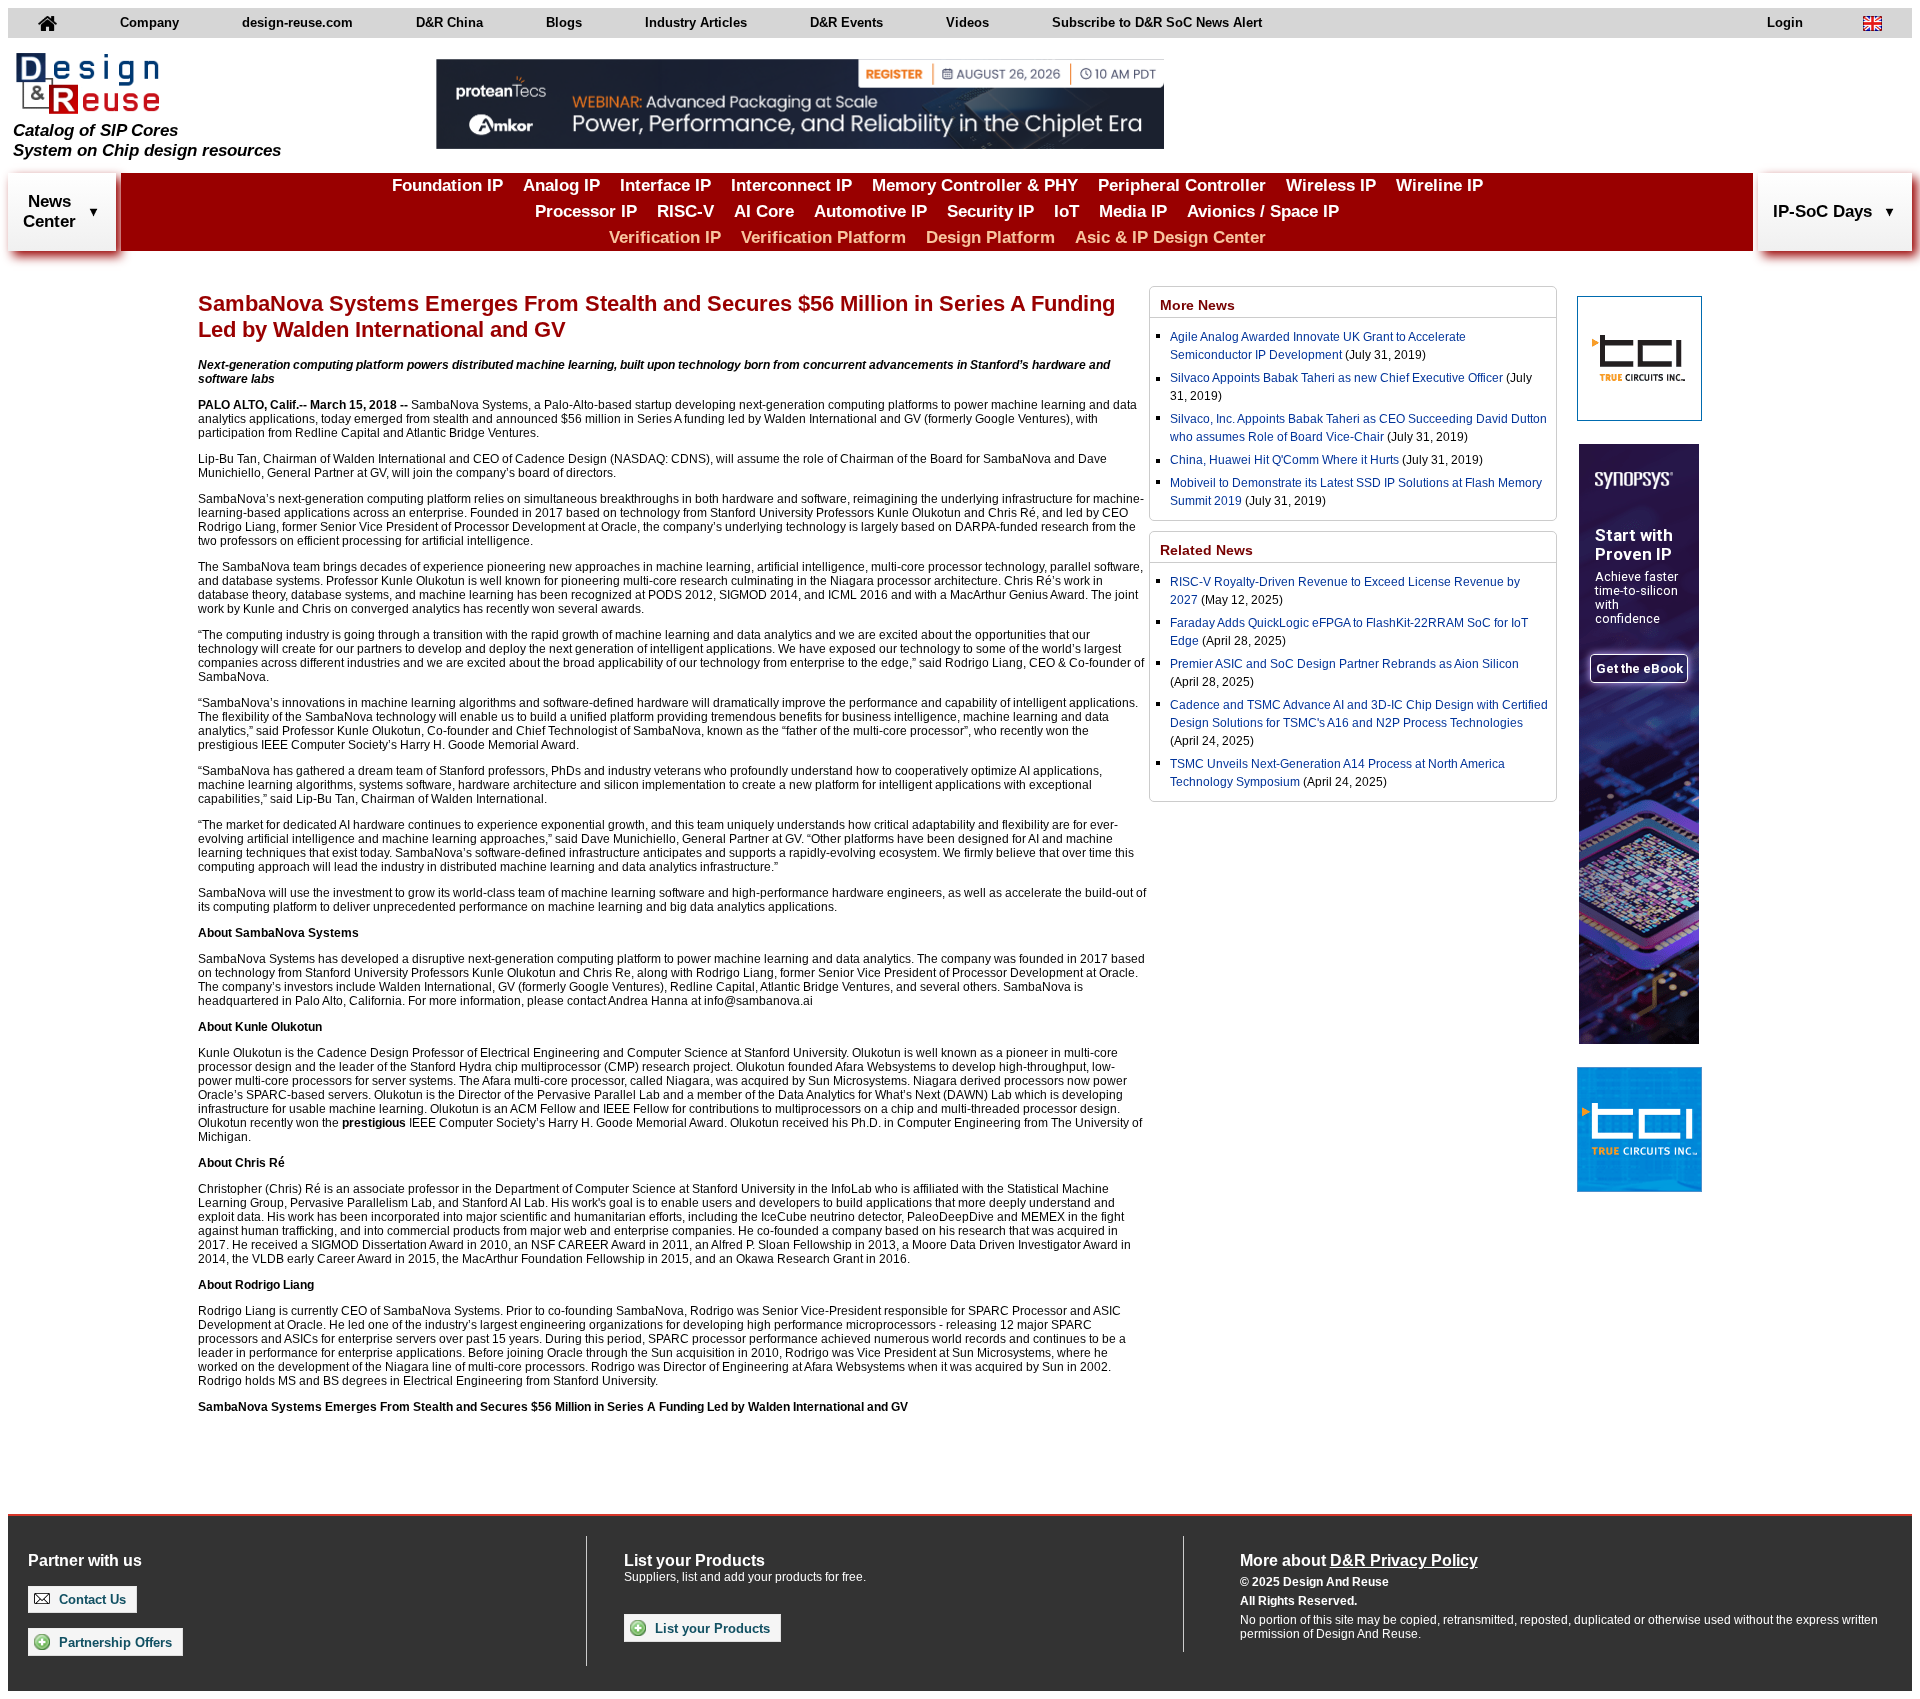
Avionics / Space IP (1263, 211)
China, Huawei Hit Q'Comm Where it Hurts (1286, 460)
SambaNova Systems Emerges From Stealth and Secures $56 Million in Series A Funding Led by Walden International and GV (553, 1407)
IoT (1066, 211)
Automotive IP (870, 211)
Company (149, 22)
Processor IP (586, 211)
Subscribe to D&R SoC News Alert (1157, 22)
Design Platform (990, 237)
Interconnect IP (791, 185)
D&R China (449, 22)
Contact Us (90, 1599)
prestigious (374, 1123)
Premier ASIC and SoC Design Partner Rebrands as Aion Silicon (1344, 664)
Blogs (564, 22)
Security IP (990, 211)
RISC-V (685, 211)
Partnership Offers (113, 1642)
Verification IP (665, 237)
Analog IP (561, 185)
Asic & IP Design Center (1170, 237)
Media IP (1133, 211)
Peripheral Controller (1182, 185)
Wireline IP (1439, 185)
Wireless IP (1331, 185)
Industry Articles (696, 22)
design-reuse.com (297, 22)
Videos (967, 22)
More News (1197, 305)
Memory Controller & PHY (975, 185)
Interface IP (665, 185)
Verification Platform (823, 237)
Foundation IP (447, 185)
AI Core (764, 211)
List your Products (710, 1628)
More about (1359, 1560)
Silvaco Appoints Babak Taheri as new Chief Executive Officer (1336, 378)
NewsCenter (49, 211)
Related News (1206, 550)
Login (1785, 22)
